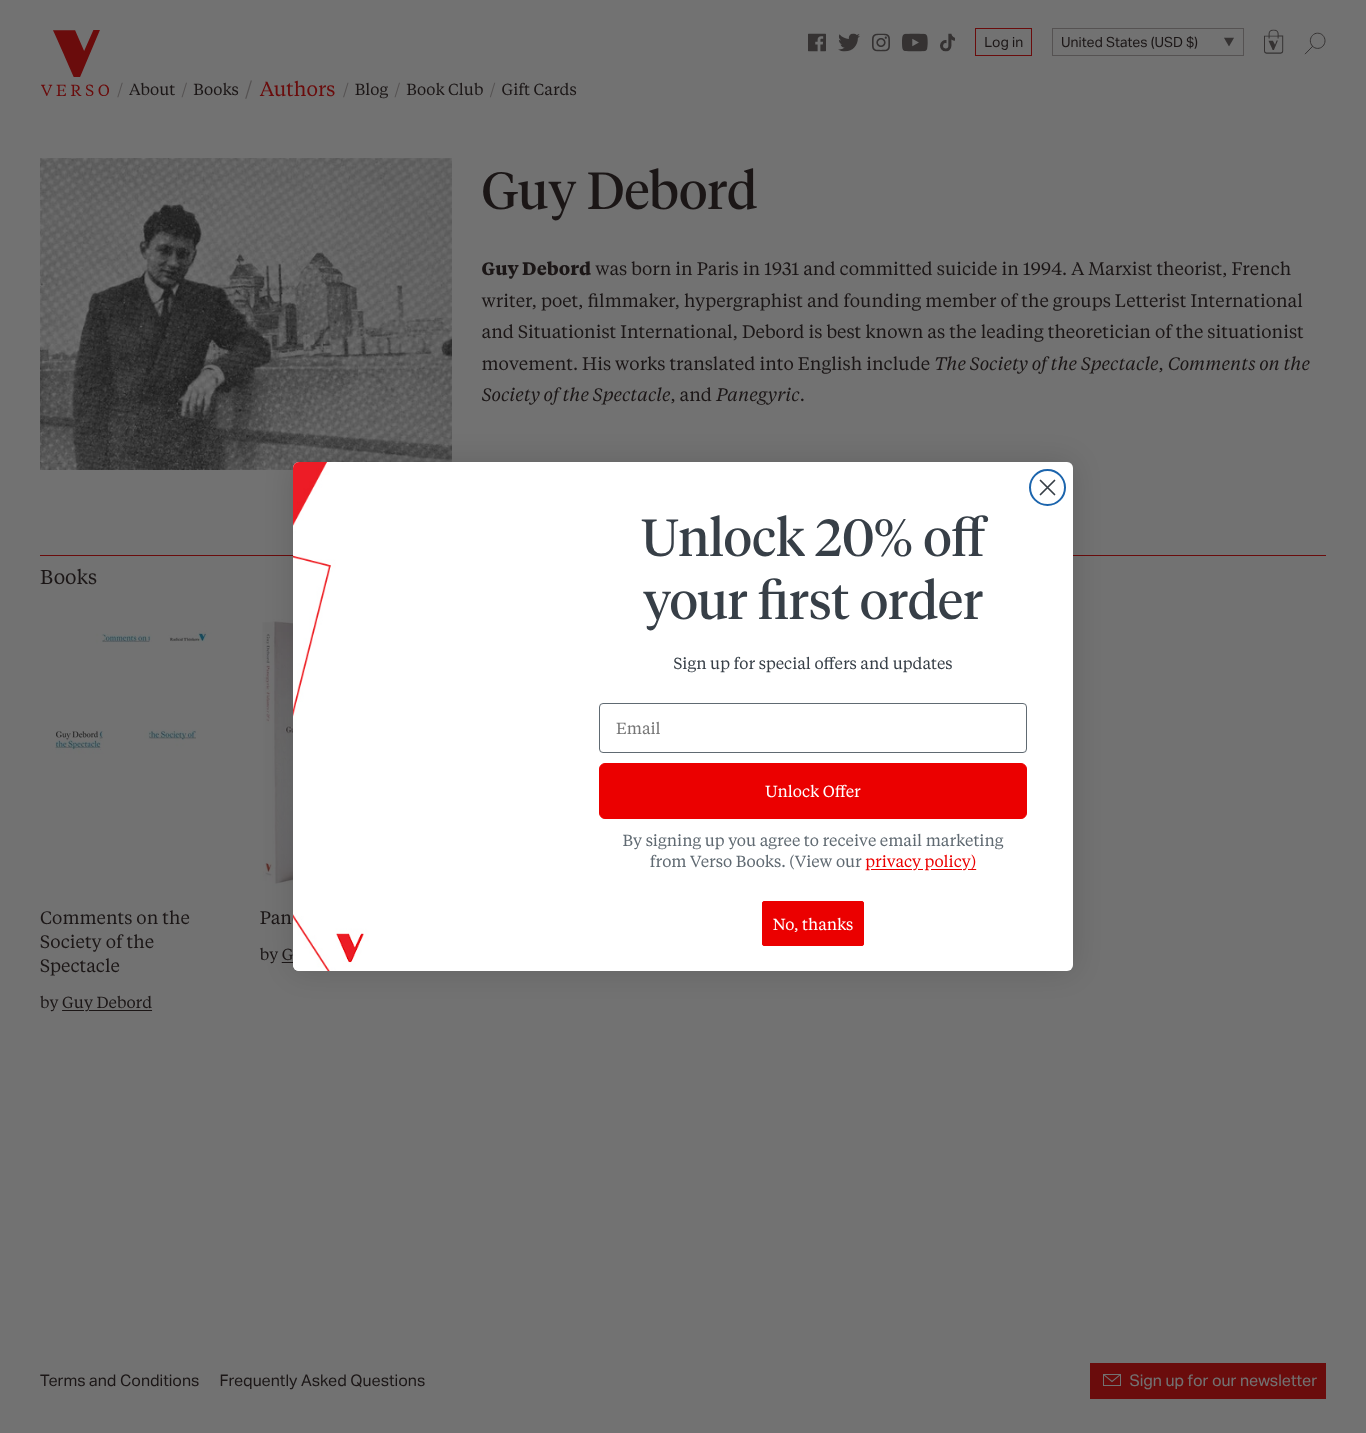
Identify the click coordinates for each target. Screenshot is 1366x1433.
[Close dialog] (1047, 487)
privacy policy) (920, 860)
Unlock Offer (812, 790)
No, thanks (813, 923)
